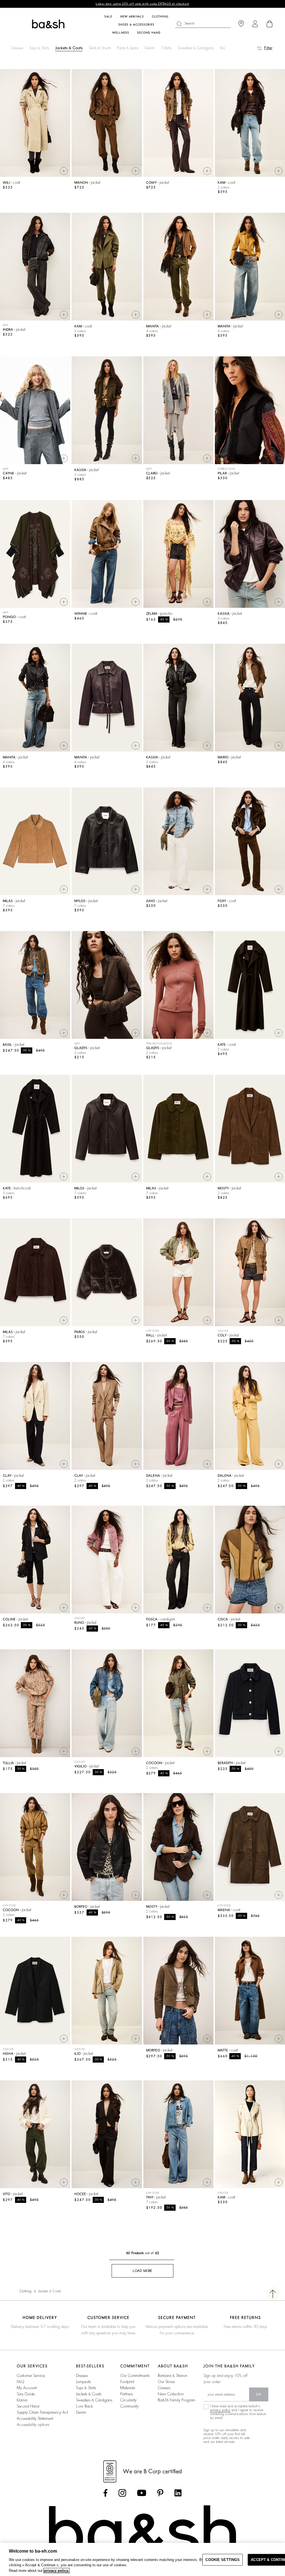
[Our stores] (241, 24)
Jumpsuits (83, 2382)
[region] (142, 2559)
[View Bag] (270, 24)
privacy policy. (56, 2571)
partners (126, 2394)
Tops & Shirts (39, 48)
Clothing (25, 2291)
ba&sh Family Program (177, 2400)
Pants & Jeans (128, 48)
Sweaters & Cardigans (196, 48)
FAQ (20, 2382)
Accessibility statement (35, 2418)
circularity (128, 2400)
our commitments (135, 2376)
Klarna (22, 2400)
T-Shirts (166, 48)
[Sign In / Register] (255, 24)
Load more (142, 2271)
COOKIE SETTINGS (223, 2560)
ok (259, 2394)
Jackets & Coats (69, 48)
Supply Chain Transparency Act (42, 2412)
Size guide (26, 2394)
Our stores (166, 2382)
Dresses (17, 48)
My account (27, 2388)
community (129, 2406)
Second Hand (28, 2406)
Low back (84, 2406)
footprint (127, 2382)
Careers (164, 2388)
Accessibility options (33, 2425)
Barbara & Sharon (173, 2376)
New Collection (171, 2394)
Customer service (31, 2376)
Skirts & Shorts (100, 48)
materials (128, 2388)
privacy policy (220, 2410)
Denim (150, 48)
